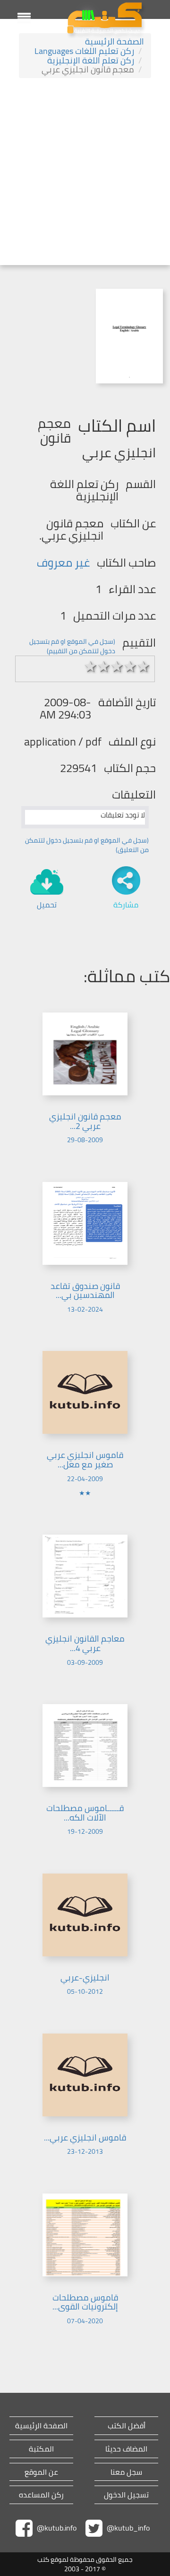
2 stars (104, 666)
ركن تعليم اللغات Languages (84, 51)
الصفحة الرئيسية (115, 41)
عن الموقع (41, 2472)
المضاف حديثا (126, 2449)
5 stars (144, 666)
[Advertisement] (85, 173)
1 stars (91, 666)
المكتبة (41, 2449)
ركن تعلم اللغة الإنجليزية (91, 60)
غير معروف (63, 563)
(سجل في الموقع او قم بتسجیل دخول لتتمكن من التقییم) (72, 646)
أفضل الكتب (127, 2426)
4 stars (130, 666)
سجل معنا (126, 2472)
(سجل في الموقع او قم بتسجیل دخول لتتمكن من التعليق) (87, 845)
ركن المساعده (41, 2495)
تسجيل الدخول (126, 2495)
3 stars (117, 666)
